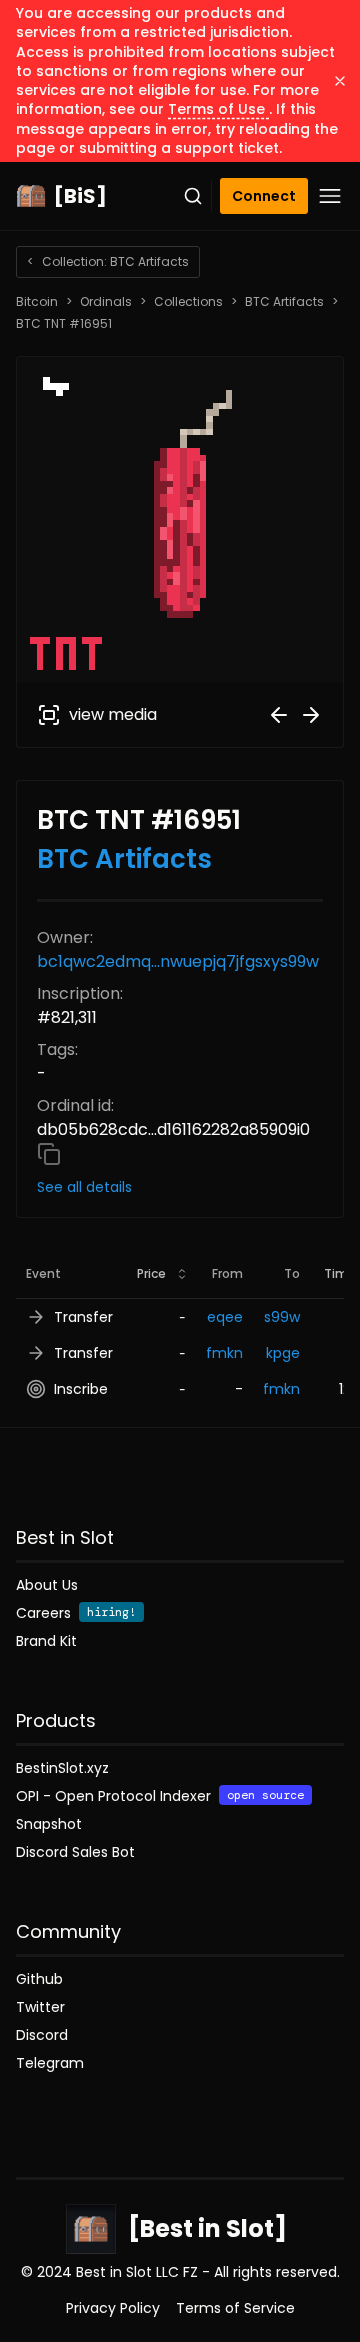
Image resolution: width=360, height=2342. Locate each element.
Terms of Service (235, 2308)
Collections (188, 302)
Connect (264, 196)
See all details (84, 1187)
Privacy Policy (113, 2308)
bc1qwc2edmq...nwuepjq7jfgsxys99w (178, 961)
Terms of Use (218, 109)
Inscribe (81, 1389)
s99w (282, 1317)
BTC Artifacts (284, 302)
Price (151, 1273)
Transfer (83, 1317)
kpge (283, 1353)
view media (113, 714)
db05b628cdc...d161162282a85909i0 (173, 1129)
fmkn (224, 1353)
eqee (225, 1317)
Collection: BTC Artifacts (108, 261)
